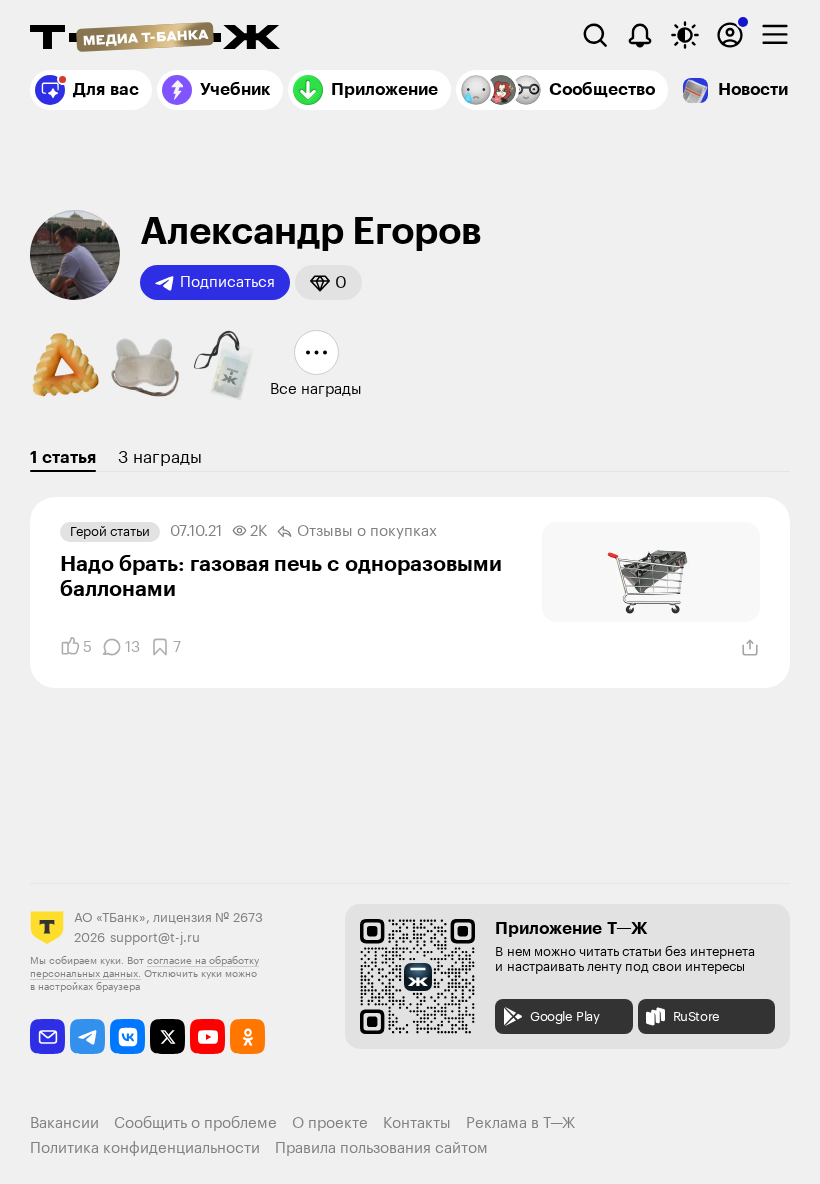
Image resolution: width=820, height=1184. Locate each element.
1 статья (63, 457)
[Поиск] (595, 35)
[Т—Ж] (155, 39)
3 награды (160, 457)
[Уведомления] (640, 35)
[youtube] (207, 1036)
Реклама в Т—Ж (520, 1123)
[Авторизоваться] (730, 35)
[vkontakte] (127, 1036)
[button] (328, 282)
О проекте (330, 1123)
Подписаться (227, 282)
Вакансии (64, 1123)
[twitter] (167, 1036)
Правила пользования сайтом (381, 1148)
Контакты (417, 1123)
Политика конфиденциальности (145, 1148)
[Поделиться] (750, 648)
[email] (47, 1036)
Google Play (565, 1016)
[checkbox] (775, 35)
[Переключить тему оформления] (685, 35)
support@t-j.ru (155, 937)
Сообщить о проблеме (195, 1123)
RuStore (696, 1016)
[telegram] (87, 1036)
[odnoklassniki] (247, 1036)
